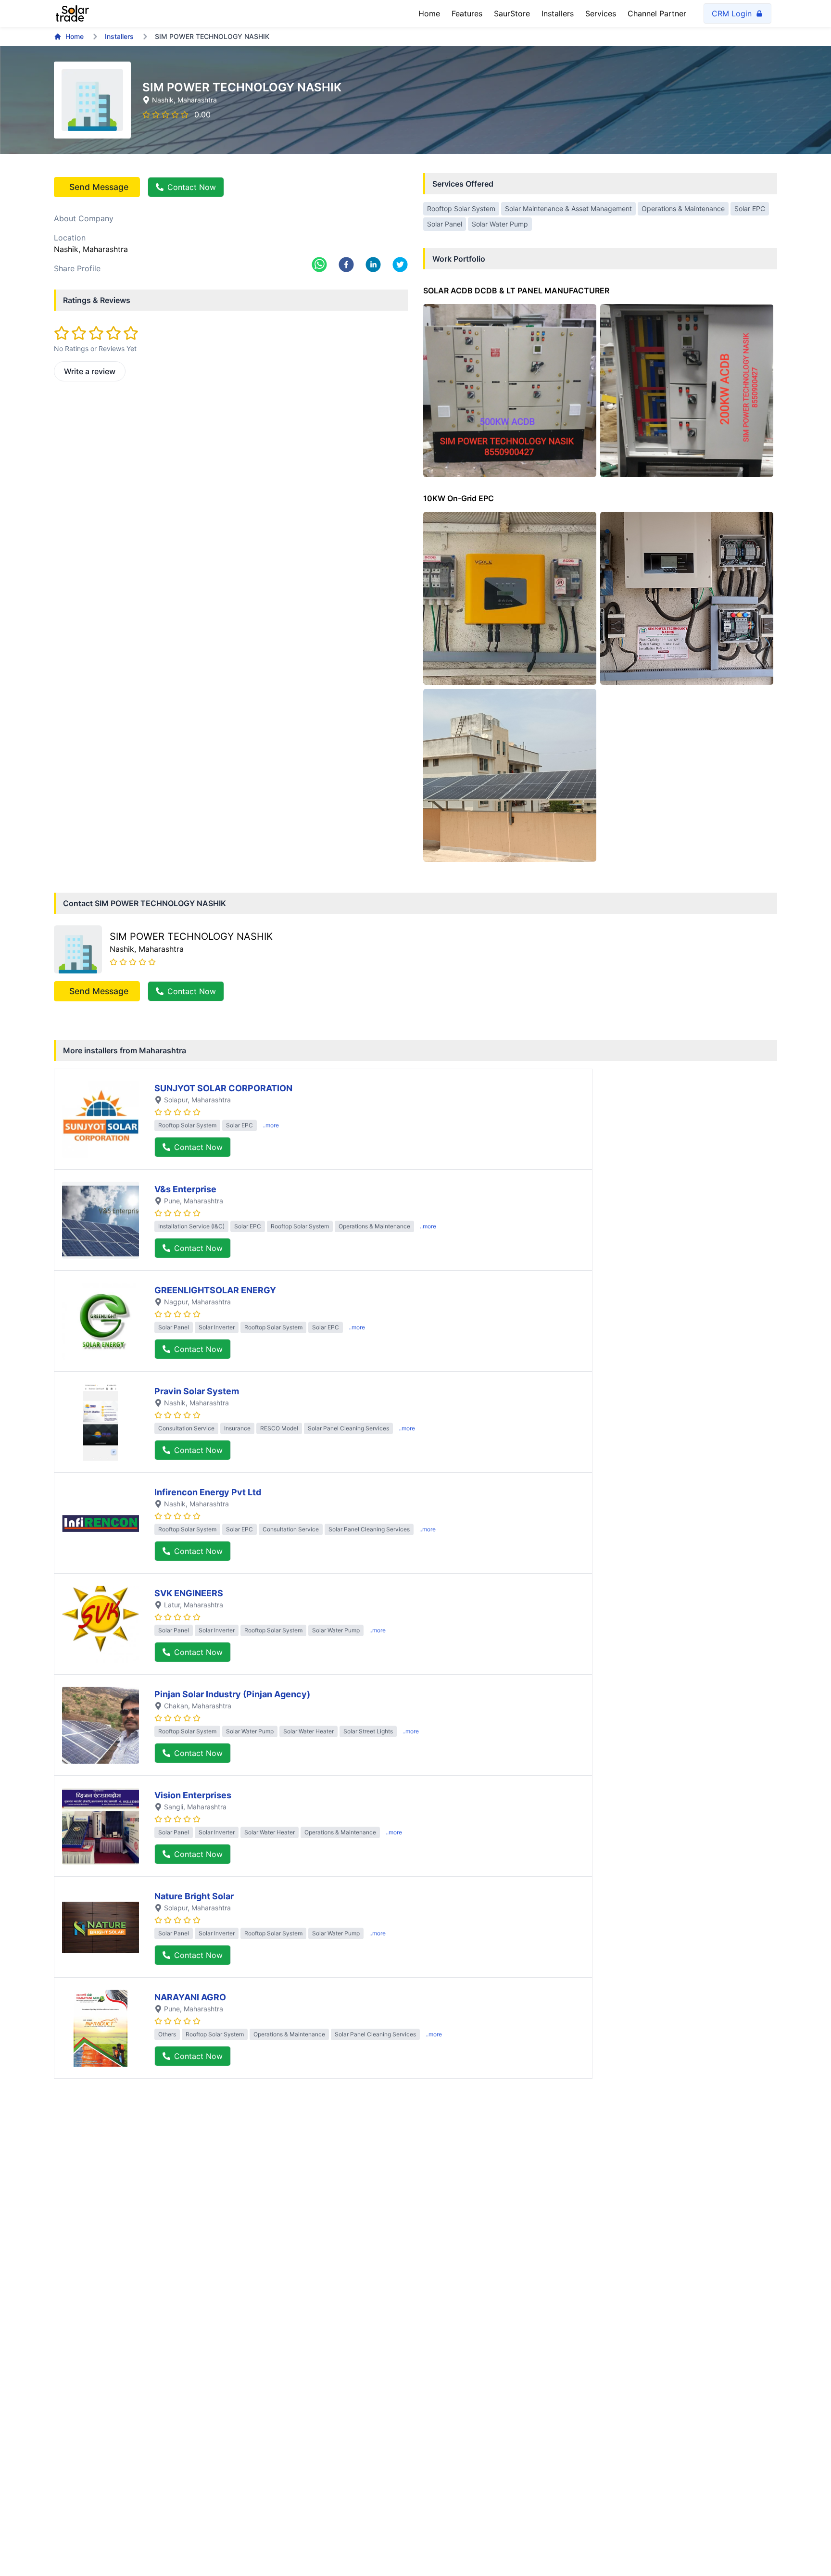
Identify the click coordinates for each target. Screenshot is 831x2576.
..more (271, 1125)
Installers (558, 13)
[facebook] (346, 265)
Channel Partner (657, 13)
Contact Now (192, 187)
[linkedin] (373, 265)
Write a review (90, 371)
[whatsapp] (319, 265)
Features (467, 13)
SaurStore (512, 13)
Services (601, 13)
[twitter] (400, 265)
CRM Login (732, 13)
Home (429, 13)
